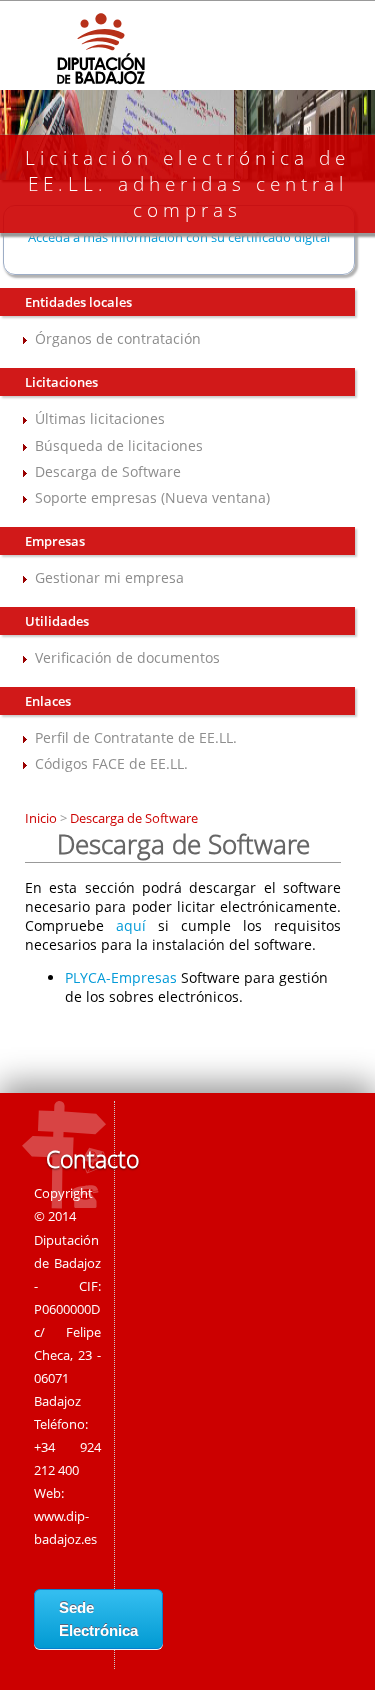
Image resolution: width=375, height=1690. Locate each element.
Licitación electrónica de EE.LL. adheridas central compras (187, 184)
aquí (131, 925)
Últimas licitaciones (100, 418)
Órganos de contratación (118, 338)
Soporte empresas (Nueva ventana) (152, 497)
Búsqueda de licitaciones (119, 445)
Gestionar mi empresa (109, 577)
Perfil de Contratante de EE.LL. (136, 737)
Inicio (42, 818)
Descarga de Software (108, 471)
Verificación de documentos (127, 657)
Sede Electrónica (98, 1619)
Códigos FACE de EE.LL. (111, 763)
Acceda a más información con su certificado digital (179, 237)
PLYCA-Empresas (121, 977)
